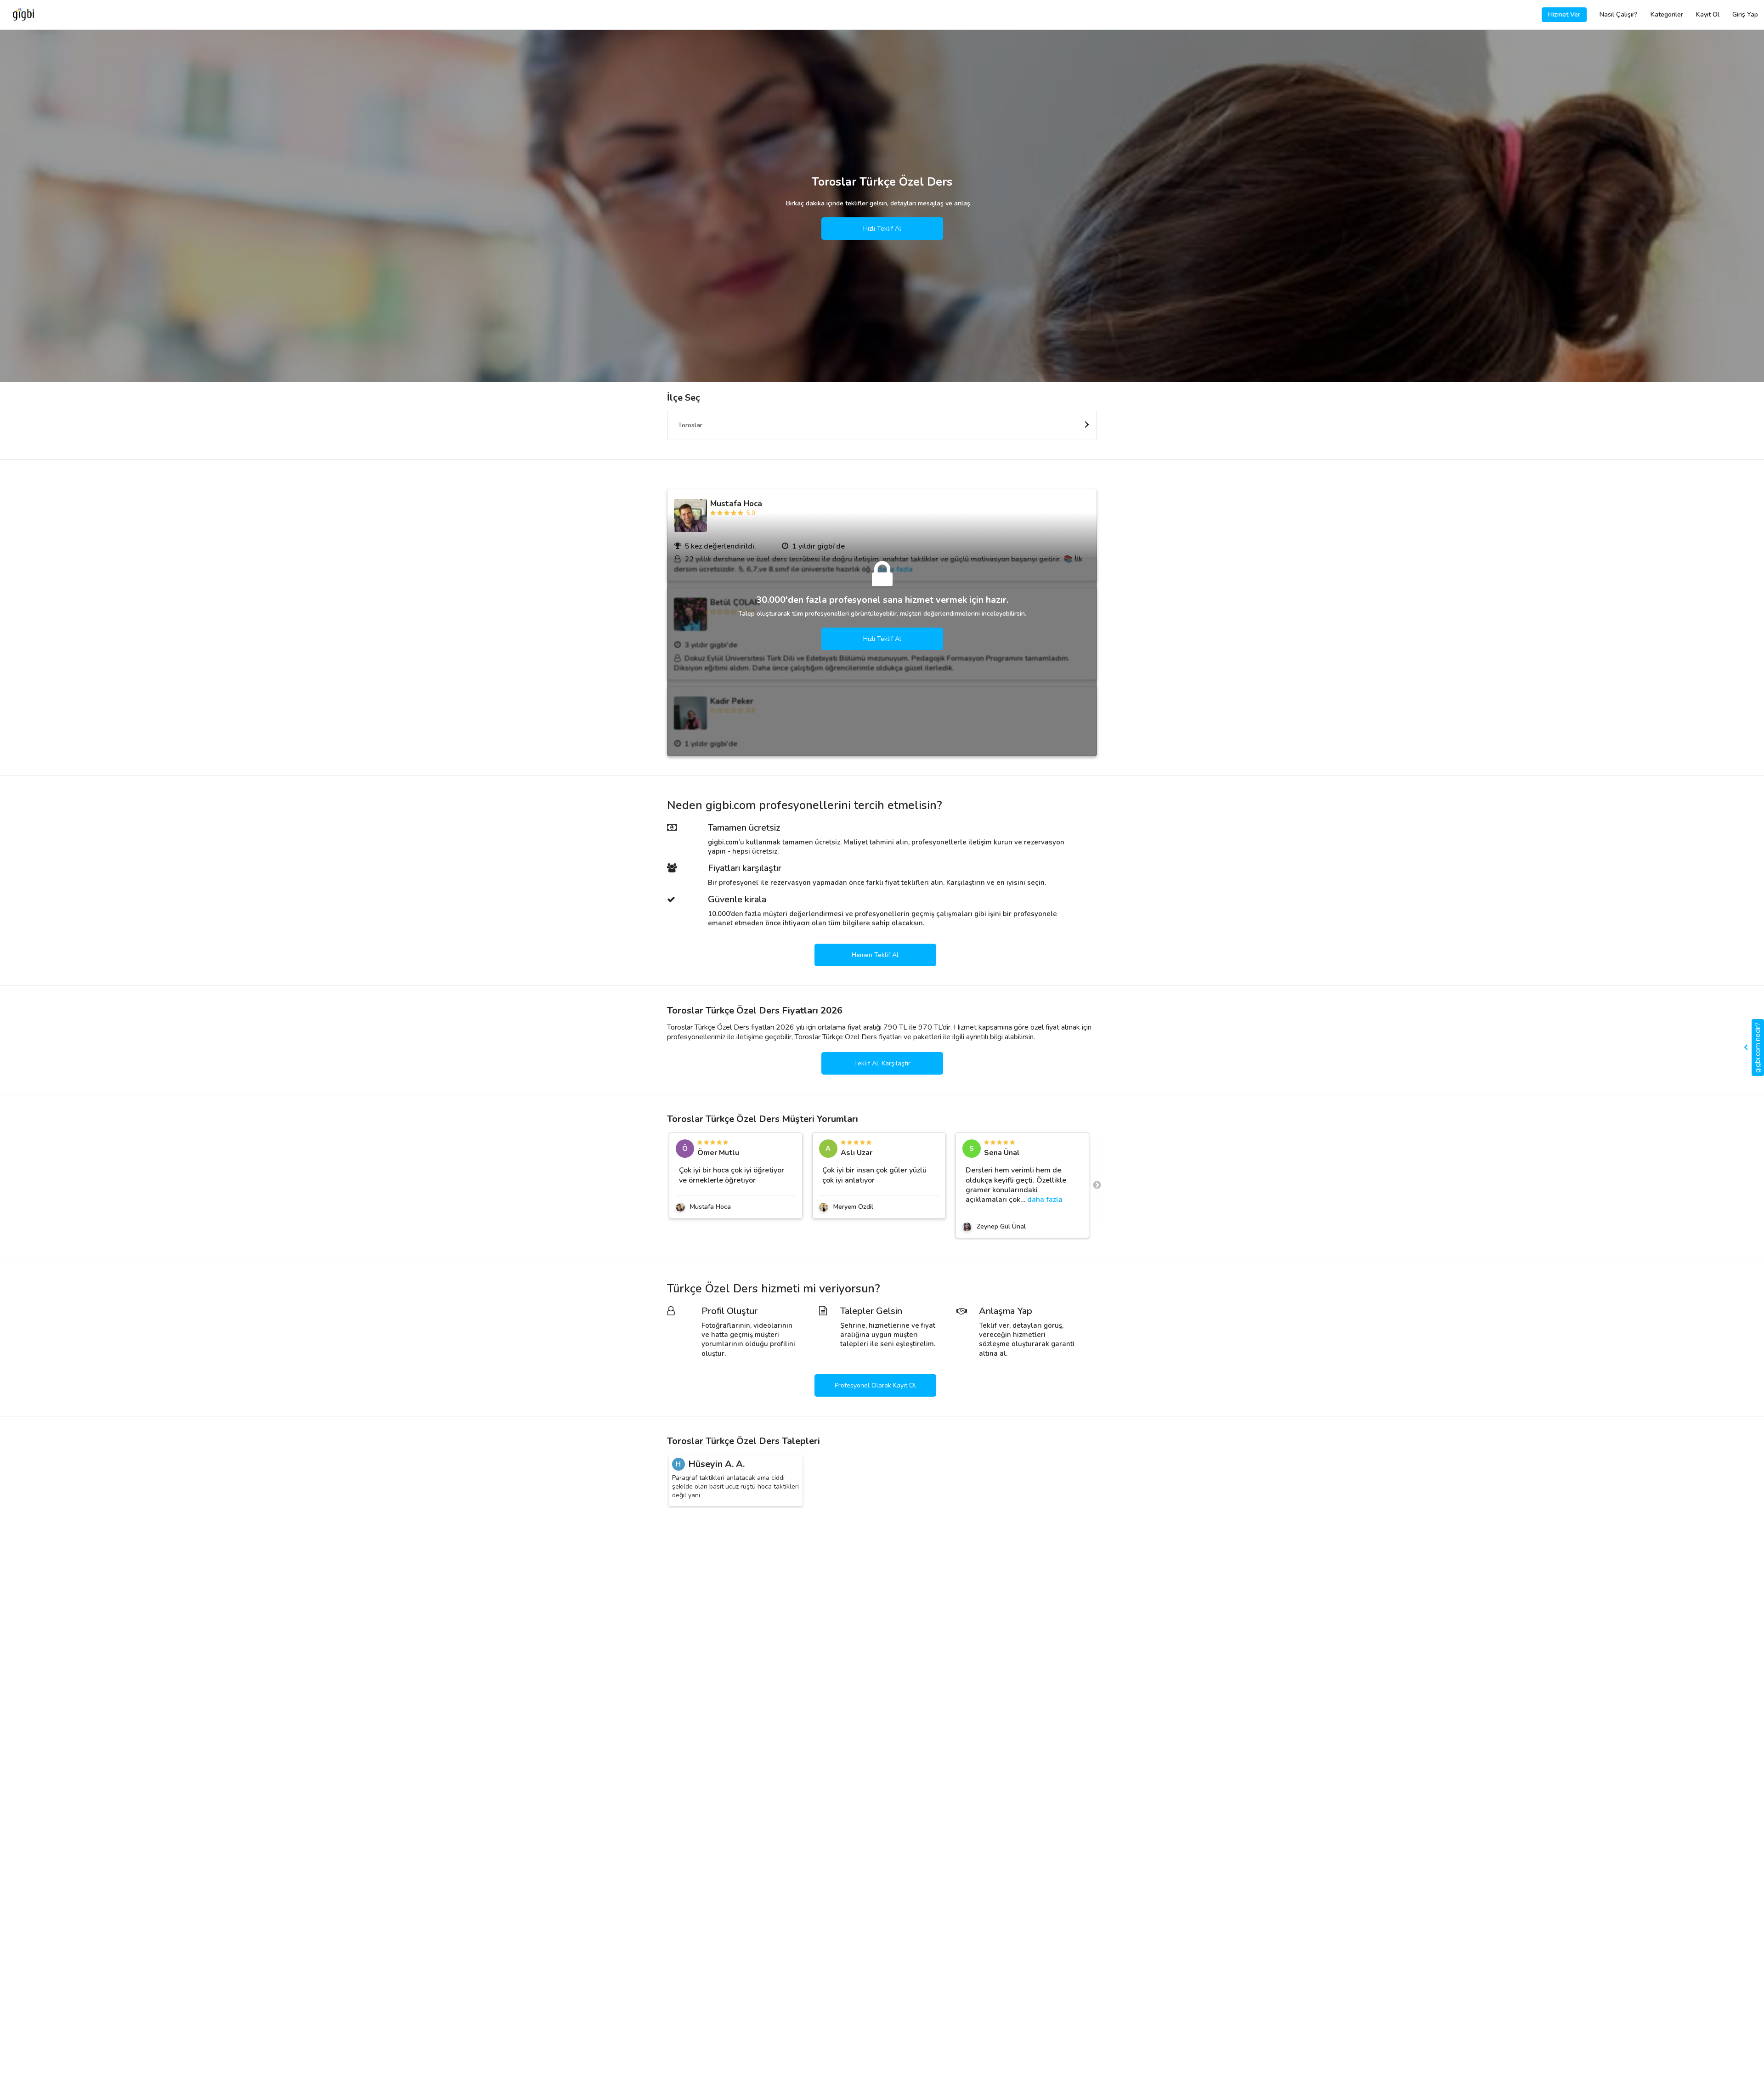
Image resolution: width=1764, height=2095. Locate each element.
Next (1097, 1185)
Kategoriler (1667, 14)
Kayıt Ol (1708, 14)
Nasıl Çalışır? (1619, 14)
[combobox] (882, 425)
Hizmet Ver (1564, 14)
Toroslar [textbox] (690, 425)
